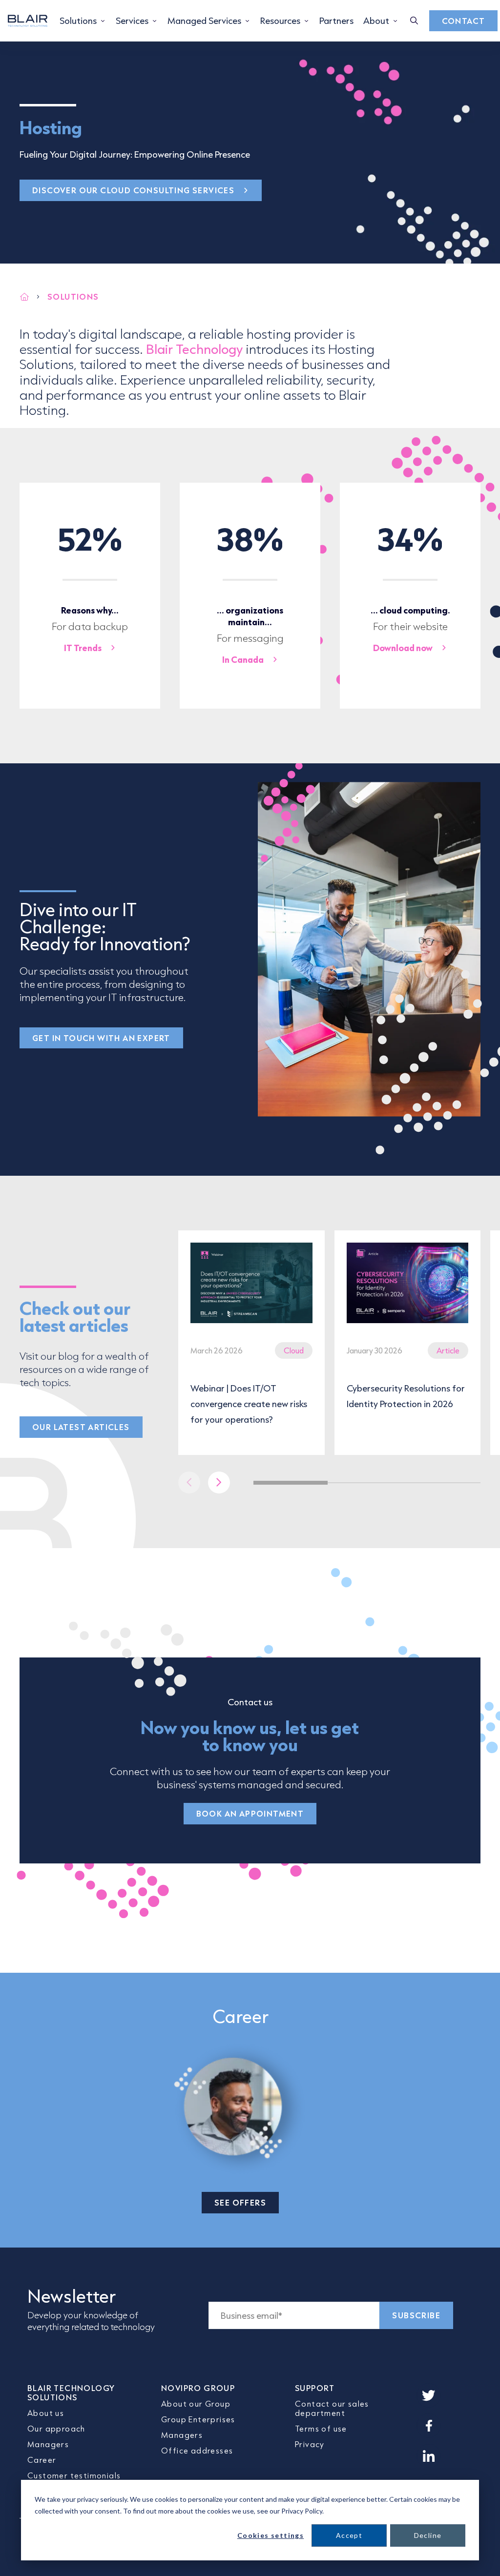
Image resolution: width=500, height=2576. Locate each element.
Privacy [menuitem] (310, 2444)
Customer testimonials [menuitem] (74, 2475)
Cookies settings (271, 2535)
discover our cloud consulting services (133, 190)
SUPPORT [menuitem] (315, 2388)
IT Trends (83, 648)
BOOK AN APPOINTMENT (250, 1813)
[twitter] (429, 2395)
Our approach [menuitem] (56, 2428)
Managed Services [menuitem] (204, 20)
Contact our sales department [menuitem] (332, 2408)
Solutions (73, 296)
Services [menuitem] (132, 20)
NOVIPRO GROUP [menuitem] (198, 2388)
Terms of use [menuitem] (321, 2428)
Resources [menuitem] (280, 20)
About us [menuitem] (46, 2413)
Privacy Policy (302, 2511)
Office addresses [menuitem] (197, 2450)
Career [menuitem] (42, 2460)
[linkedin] (429, 2456)
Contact (464, 21)
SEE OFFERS (240, 2202)
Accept (349, 2535)
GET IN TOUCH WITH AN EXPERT (101, 1038)
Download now (403, 648)
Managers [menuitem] (48, 2444)
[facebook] (429, 2426)
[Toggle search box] (414, 21)
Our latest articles (81, 1427)
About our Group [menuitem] (196, 2403)
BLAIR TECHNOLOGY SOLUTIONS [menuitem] (71, 2392)
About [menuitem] (376, 20)
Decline (428, 2535)
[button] (219, 1482)
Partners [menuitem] (336, 20)
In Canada (243, 659)
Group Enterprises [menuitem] (198, 2419)
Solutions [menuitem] (78, 20)
